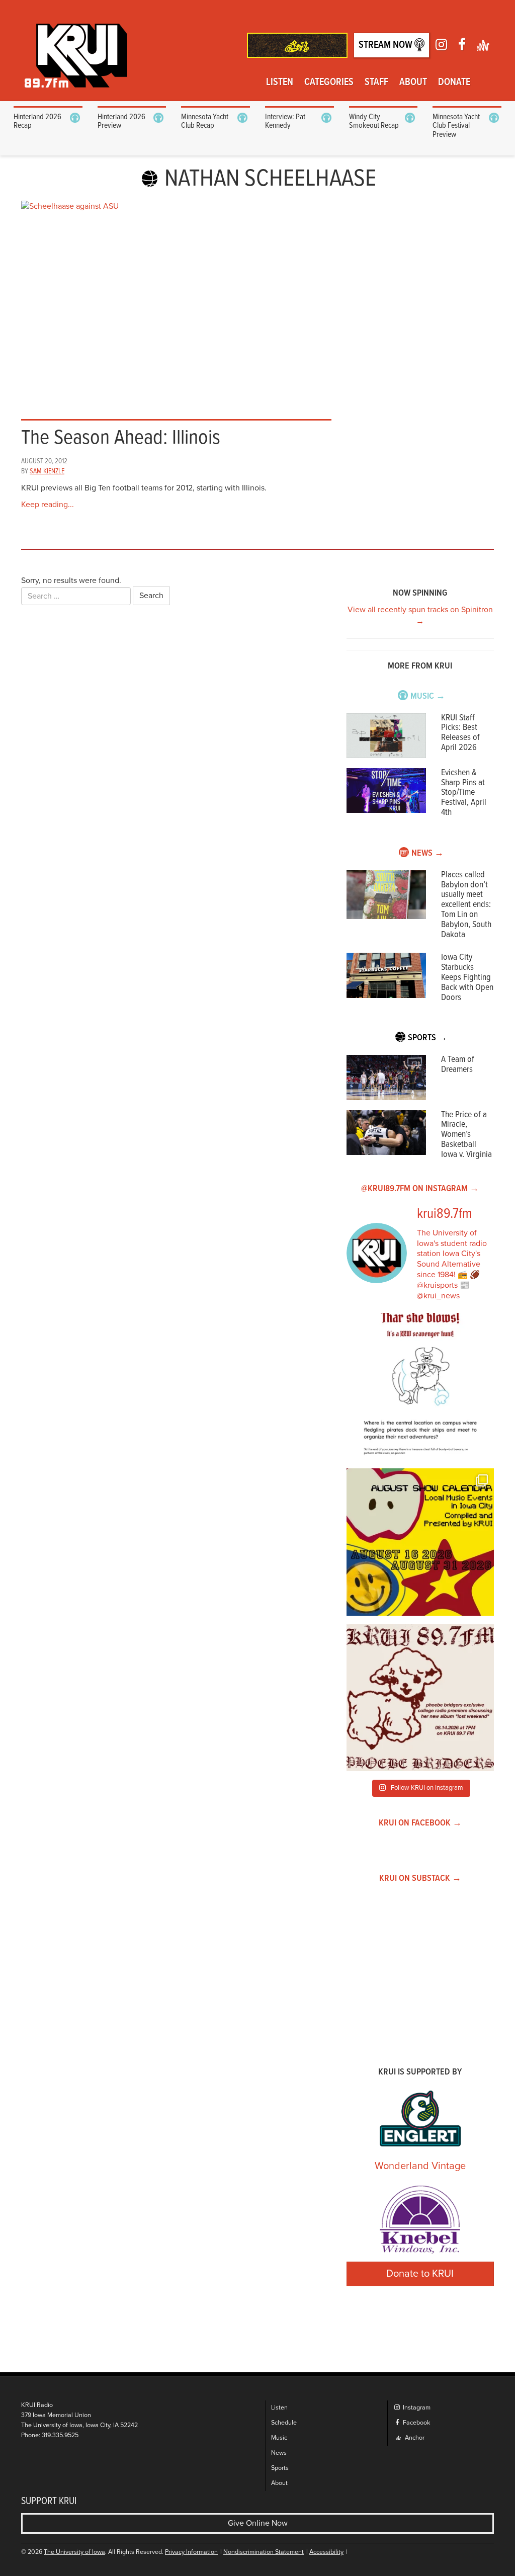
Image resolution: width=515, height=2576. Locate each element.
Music (279, 2438)
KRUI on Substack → (420, 1879)
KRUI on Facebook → (420, 1823)
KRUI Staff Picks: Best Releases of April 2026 (460, 733)
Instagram (416, 2408)
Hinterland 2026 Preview (121, 121)
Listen (280, 82)
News (279, 2453)
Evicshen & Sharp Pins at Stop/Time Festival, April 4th (464, 793)
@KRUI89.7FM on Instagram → (420, 1189)
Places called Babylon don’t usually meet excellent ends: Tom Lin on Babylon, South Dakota (466, 905)
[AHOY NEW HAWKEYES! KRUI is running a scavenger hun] (420, 1387)
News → (427, 853)
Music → (428, 696)
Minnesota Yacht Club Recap (205, 121)
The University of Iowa (74, 2552)
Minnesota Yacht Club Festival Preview (456, 126)
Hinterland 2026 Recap (37, 121)
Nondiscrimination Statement (264, 2552)
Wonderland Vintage (420, 2166)
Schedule (284, 2423)
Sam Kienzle (47, 471)
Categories (329, 82)
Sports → (427, 1038)
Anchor (414, 2438)
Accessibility (326, 2552)
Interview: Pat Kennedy (285, 121)
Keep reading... (48, 505)
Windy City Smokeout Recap (374, 121)
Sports (280, 2468)
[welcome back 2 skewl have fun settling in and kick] (420, 1542)
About (413, 82)
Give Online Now (258, 2523)
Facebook (416, 2423)
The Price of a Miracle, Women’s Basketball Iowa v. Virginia (466, 1135)
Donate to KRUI (420, 2274)
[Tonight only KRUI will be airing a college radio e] (420, 1697)
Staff (376, 82)
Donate (454, 82)
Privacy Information (191, 2552)
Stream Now (387, 45)
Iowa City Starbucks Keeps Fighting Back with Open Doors (467, 977)
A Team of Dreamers (458, 1065)
